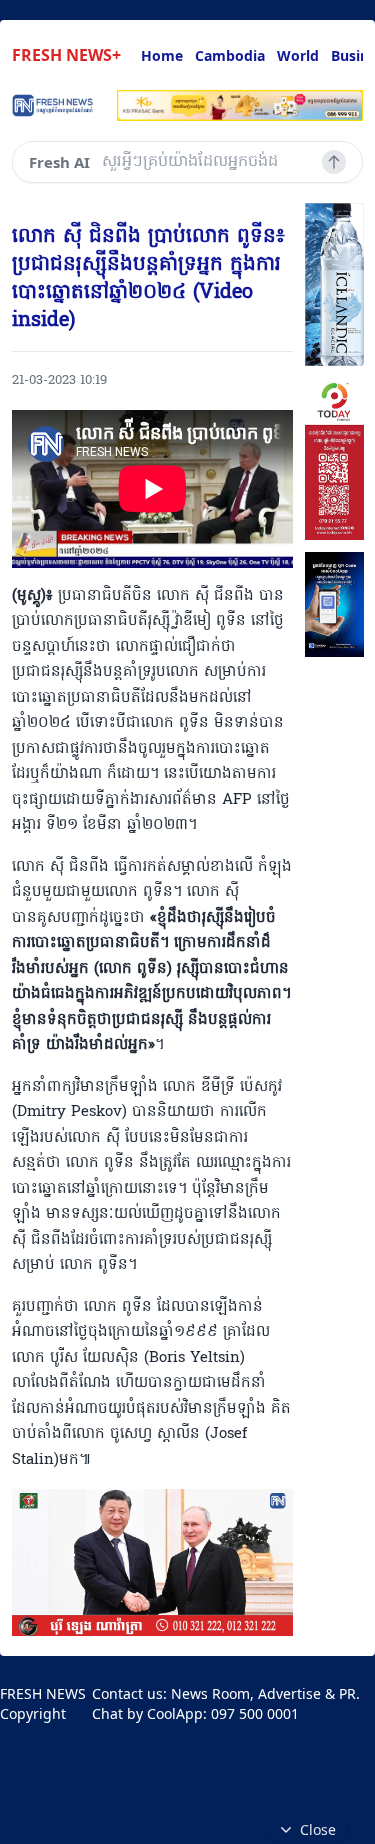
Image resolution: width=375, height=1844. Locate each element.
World (298, 55)
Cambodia (230, 55)
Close (318, 1829)
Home (162, 55)
